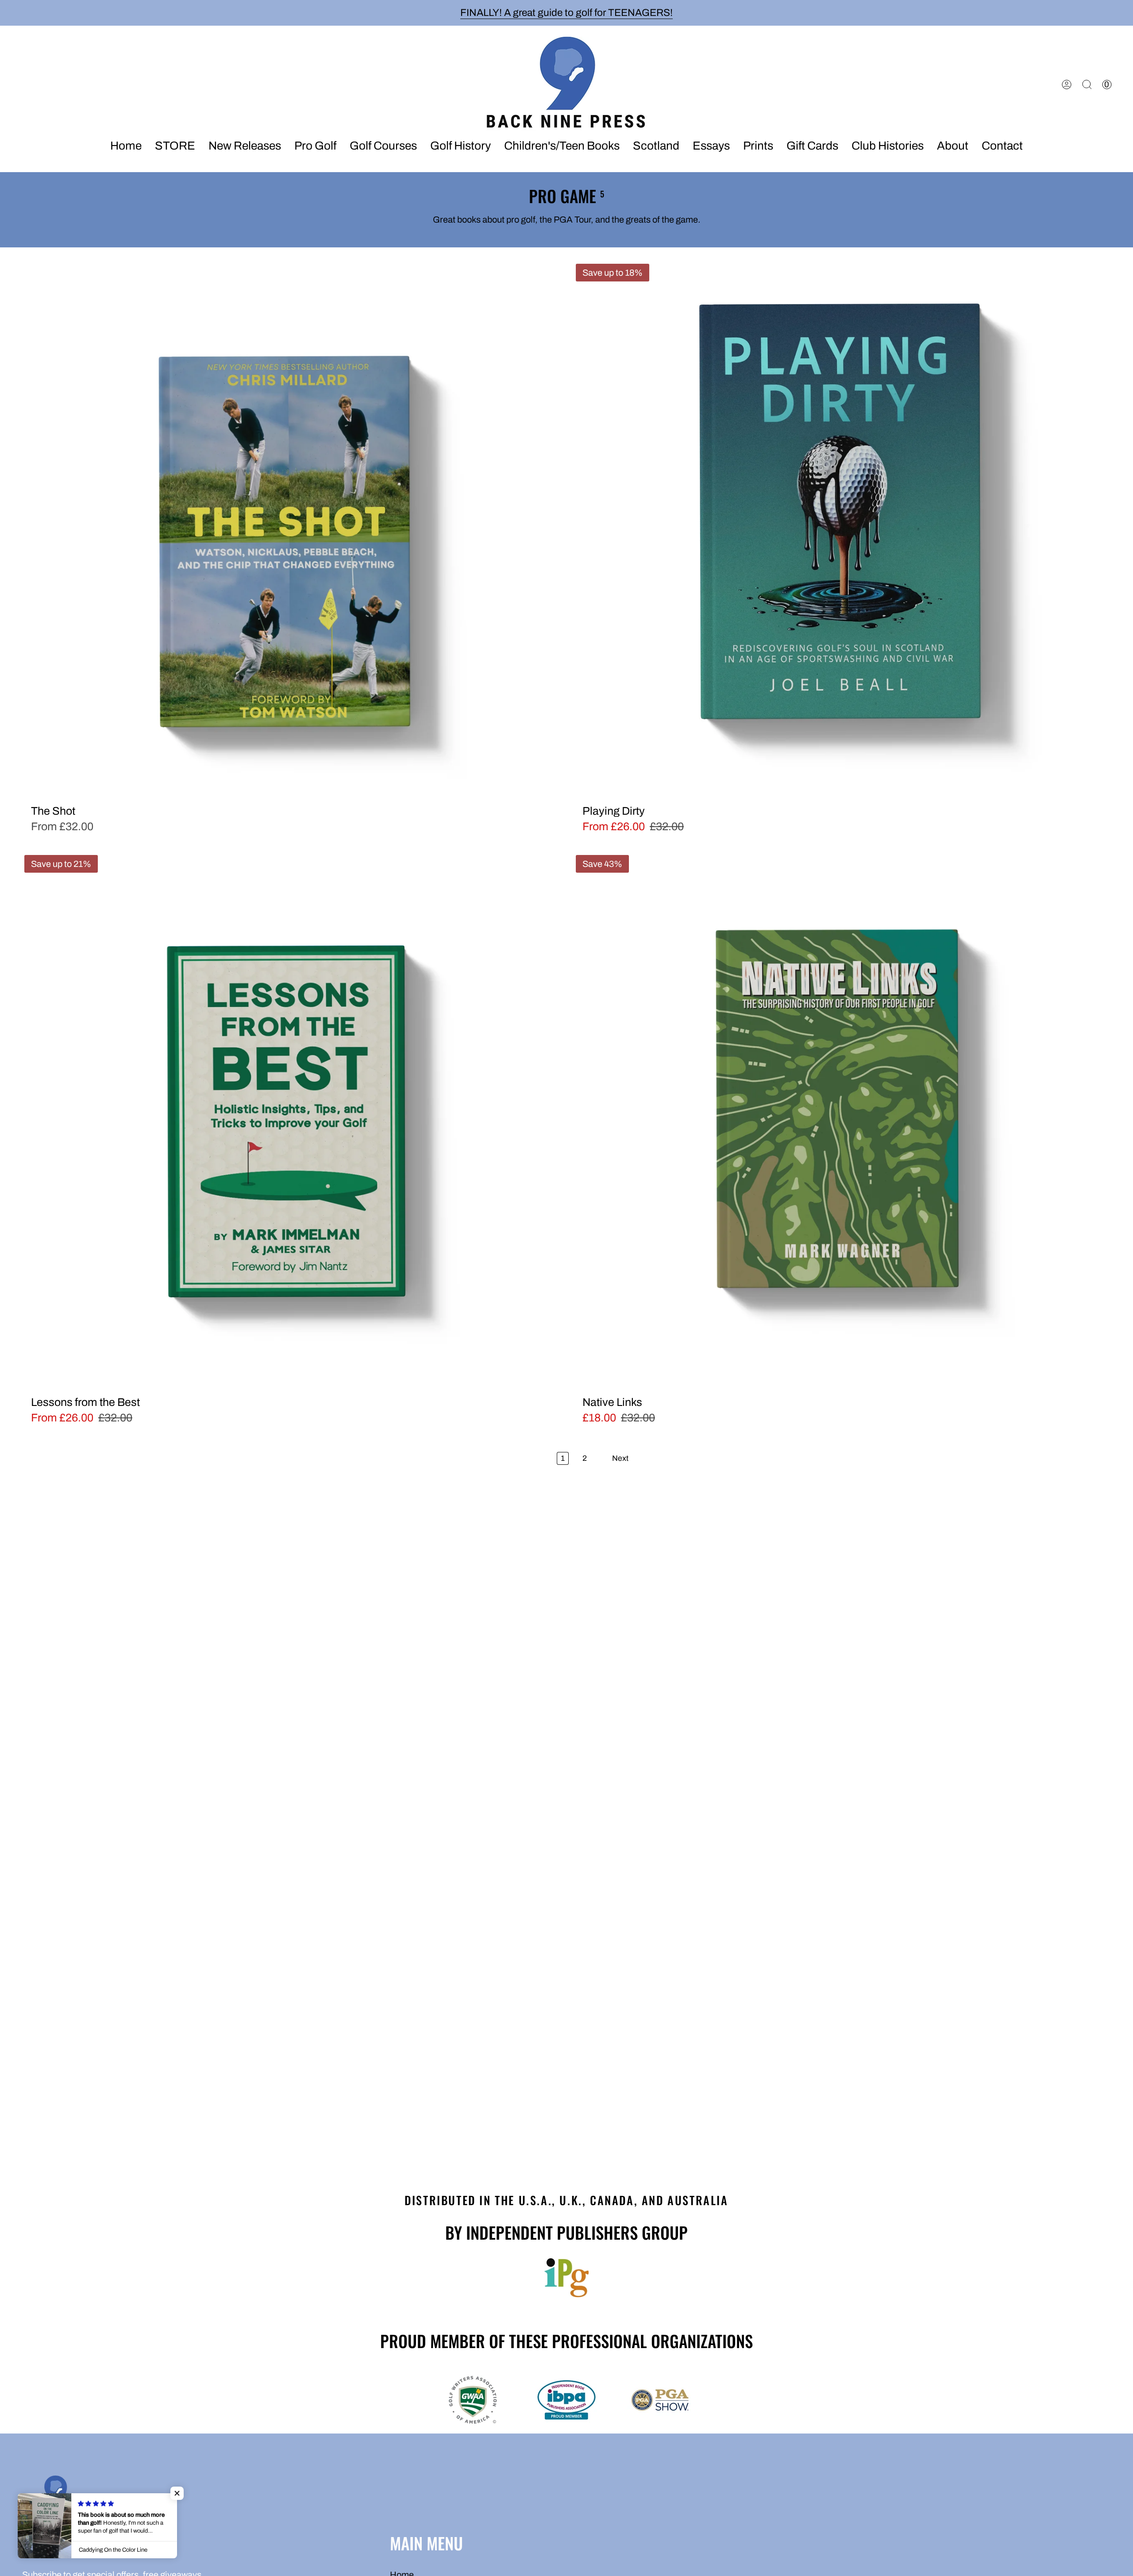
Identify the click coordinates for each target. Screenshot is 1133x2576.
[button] (245, 146)
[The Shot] (291, 530)
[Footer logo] (55, 2495)
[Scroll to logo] (566, 2278)
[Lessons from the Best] (291, 1121)
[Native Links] (842, 1121)
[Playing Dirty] (842, 530)
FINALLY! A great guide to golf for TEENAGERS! (566, 13)
